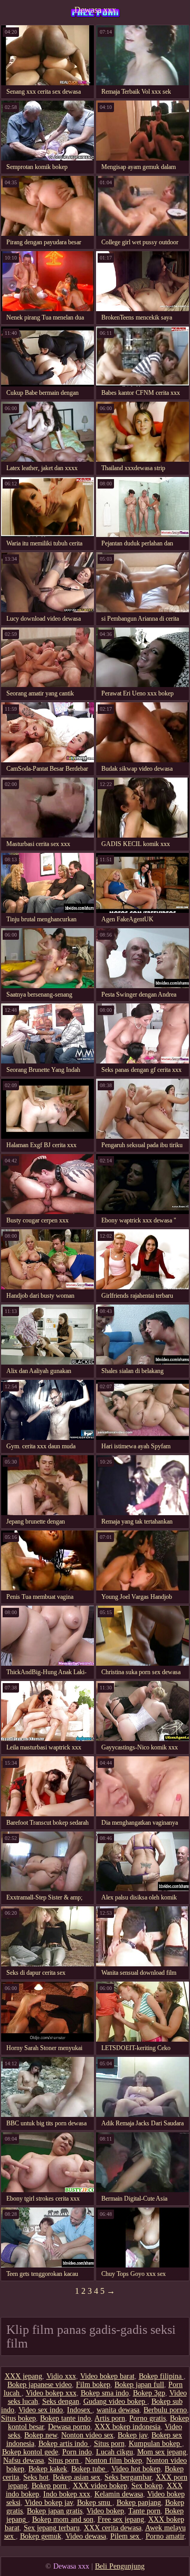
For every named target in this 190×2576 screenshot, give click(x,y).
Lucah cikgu (115, 2452)
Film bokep (93, 2385)
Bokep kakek (48, 2469)
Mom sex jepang (162, 2452)
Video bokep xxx (51, 2393)
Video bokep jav (49, 2503)
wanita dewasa (118, 2410)
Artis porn (110, 2418)
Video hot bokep (136, 2469)
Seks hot (36, 2477)
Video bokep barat (107, 2376)
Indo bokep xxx (67, 2494)
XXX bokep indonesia (127, 2427)
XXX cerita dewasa (113, 2528)
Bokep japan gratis (55, 2511)
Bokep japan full (139, 2385)
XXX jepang (23, 2376)
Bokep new (41, 2435)
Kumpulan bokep (155, 2444)
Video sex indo (41, 2410)
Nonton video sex (87, 2435)
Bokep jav (132, 2435)
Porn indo (77, 2452)
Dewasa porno (69, 2427)
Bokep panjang (139, 2503)
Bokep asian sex (77, 2477)
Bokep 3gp (149, 2393)
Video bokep (105, 2511)
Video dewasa (86, 2536)
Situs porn (109, 2444)
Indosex (80, 2410)
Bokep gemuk (41, 2536)
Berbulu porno (165, 2410)
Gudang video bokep (115, 2401)
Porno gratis (148, 2418)
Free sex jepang (121, 2519)
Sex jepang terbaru (52, 2528)
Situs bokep (18, 2418)
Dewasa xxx (95, 10)
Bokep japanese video (40, 2385)
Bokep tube (89, 2469)
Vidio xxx (61, 2376)
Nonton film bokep (113, 2460)
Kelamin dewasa (119, 2494)
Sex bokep (147, 2486)
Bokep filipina (161, 2376)
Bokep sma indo (105, 2393)
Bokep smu (95, 2503)
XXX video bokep (100, 2486)
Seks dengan (61, 2401)
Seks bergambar (128, 2477)
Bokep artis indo (64, 2444)
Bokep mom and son (63, 2519)
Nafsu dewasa (23, 2460)
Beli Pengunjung (120, 2566)
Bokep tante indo (65, 2418)
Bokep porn (50, 2486)
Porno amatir (165, 2536)
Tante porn (144, 2511)
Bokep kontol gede (30, 2452)
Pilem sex (126, 2536)
